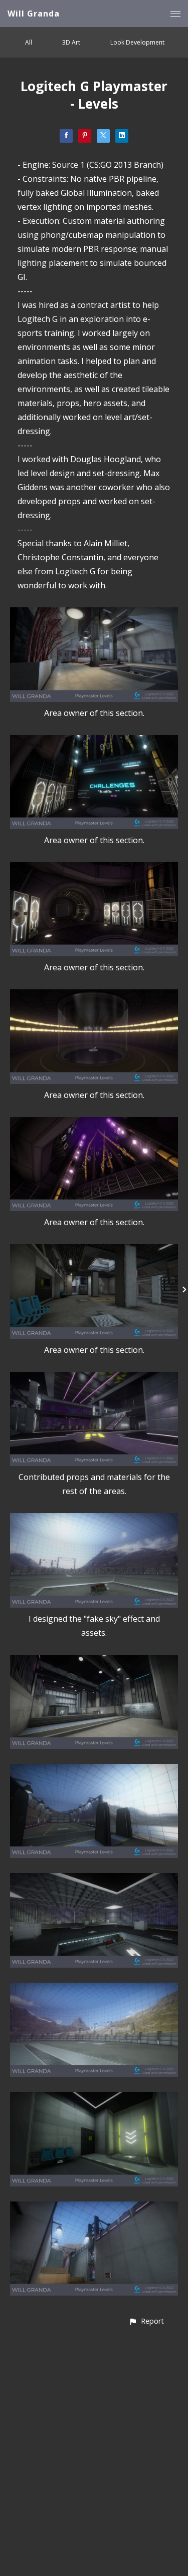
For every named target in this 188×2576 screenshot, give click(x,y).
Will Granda (34, 14)
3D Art (71, 42)
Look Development (137, 42)
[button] (146, 2321)
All (29, 42)
